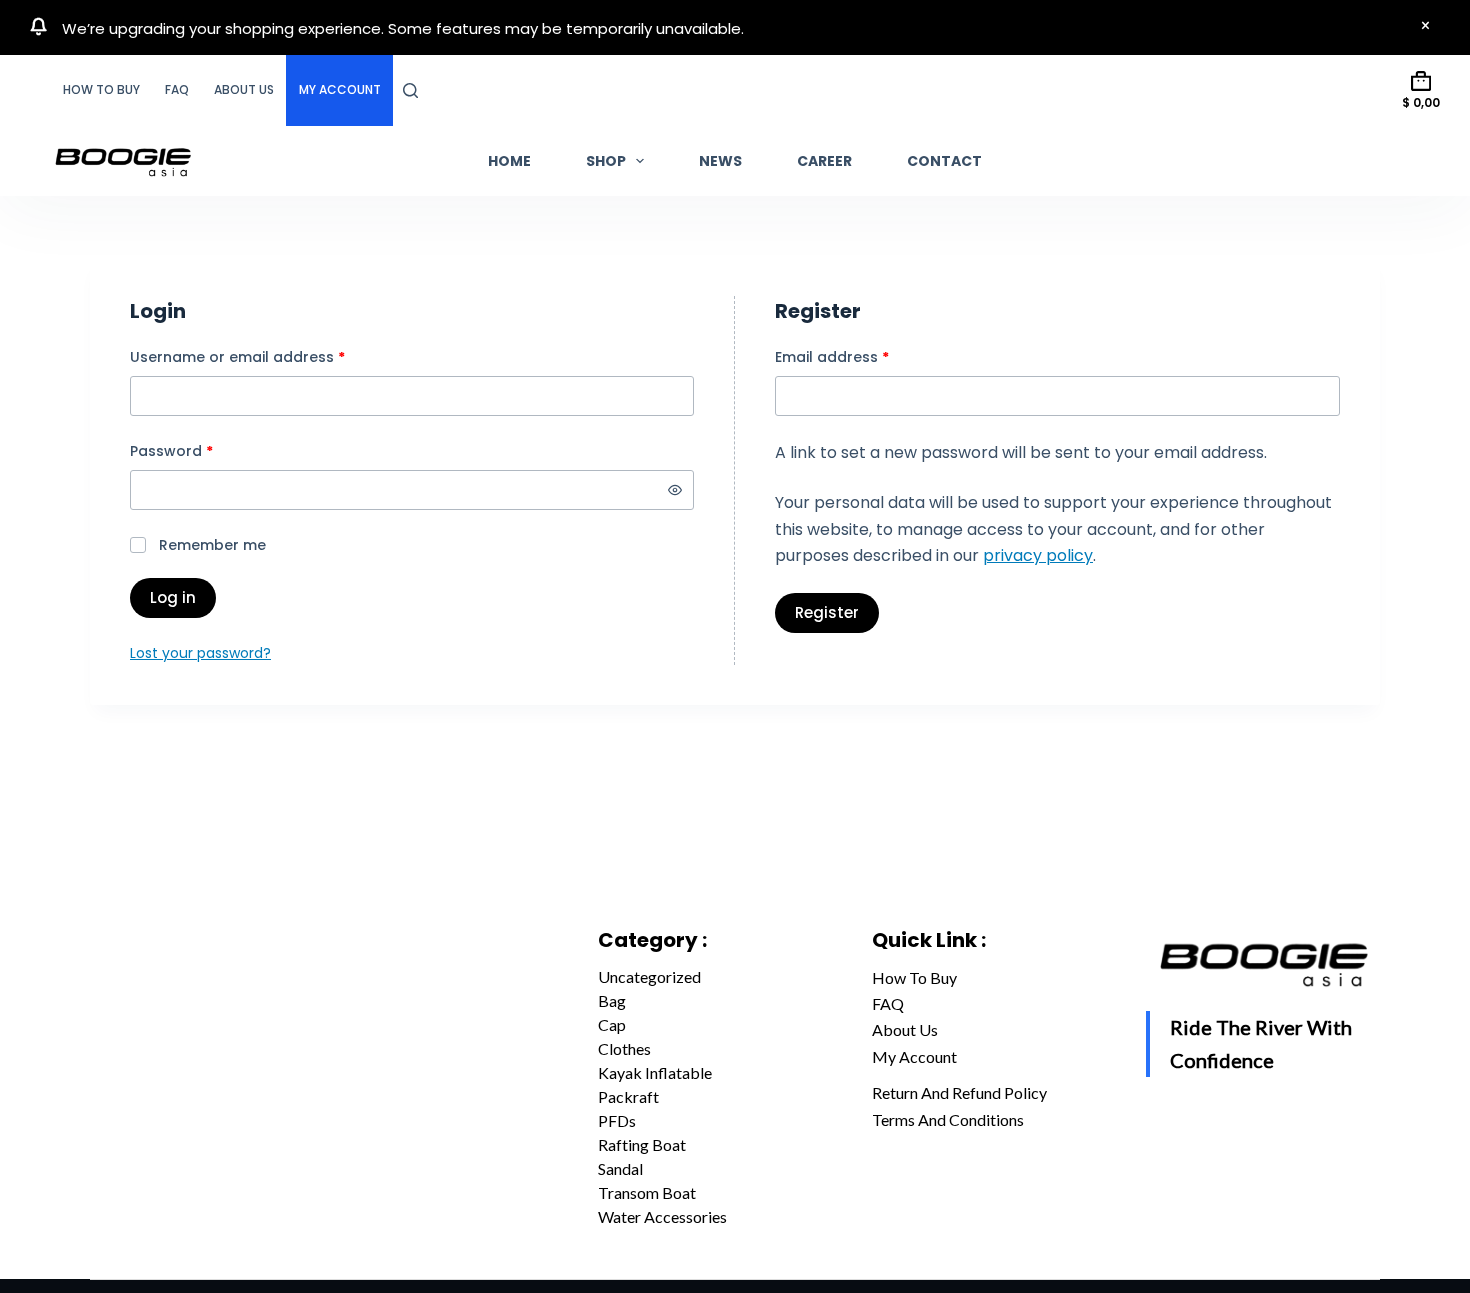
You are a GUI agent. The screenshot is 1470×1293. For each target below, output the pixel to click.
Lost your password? (200, 653)
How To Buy (101, 89)
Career (824, 161)
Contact (944, 161)
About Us (244, 89)
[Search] (410, 90)
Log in (173, 597)
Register (827, 612)
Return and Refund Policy (959, 1092)
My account (340, 89)
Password (203, 450)
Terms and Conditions (948, 1119)
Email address (864, 356)
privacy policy (1038, 555)
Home (509, 161)
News (720, 161)
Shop (606, 161)
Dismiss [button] (1425, 27)
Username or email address (269, 356)
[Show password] (675, 490)
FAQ (177, 89)
